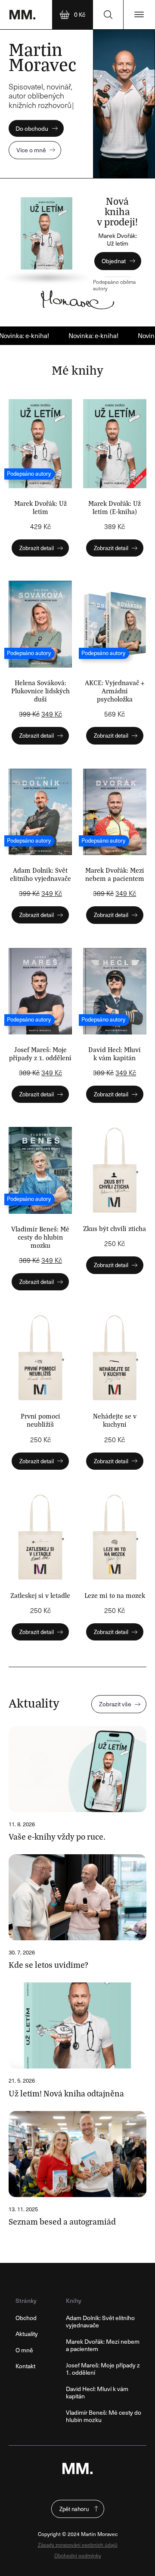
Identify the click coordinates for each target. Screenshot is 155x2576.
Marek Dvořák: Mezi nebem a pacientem (115, 874)
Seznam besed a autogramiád (62, 2221)
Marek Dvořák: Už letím (40, 507)
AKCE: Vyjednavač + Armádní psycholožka (115, 691)
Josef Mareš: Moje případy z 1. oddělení (40, 1053)
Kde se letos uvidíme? (48, 1964)
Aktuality (27, 2334)
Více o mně (31, 150)
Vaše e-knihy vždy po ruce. (57, 1836)
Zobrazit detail (37, 548)
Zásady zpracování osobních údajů (78, 2545)
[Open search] (108, 15)
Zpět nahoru (74, 2509)
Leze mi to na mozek (115, 1595)
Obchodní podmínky (78, 2556)
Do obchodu (32, 128)
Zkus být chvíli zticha (115, 1228)
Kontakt (25, 2366)
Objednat (114, 261)
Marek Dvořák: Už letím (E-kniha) (115, 507)
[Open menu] (139, 15)
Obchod (26, 2318)
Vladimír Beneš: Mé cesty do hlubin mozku (40, 1237)
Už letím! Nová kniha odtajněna (66, 2093)
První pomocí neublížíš (40, 1420)
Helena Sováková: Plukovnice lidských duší (40, 691)
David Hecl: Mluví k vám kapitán (115, 1053)
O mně (24, 2350)
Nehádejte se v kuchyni (115, 1420)
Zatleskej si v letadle (40, 1595)
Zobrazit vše (115, 1704)
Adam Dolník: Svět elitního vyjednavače (40, 874)
